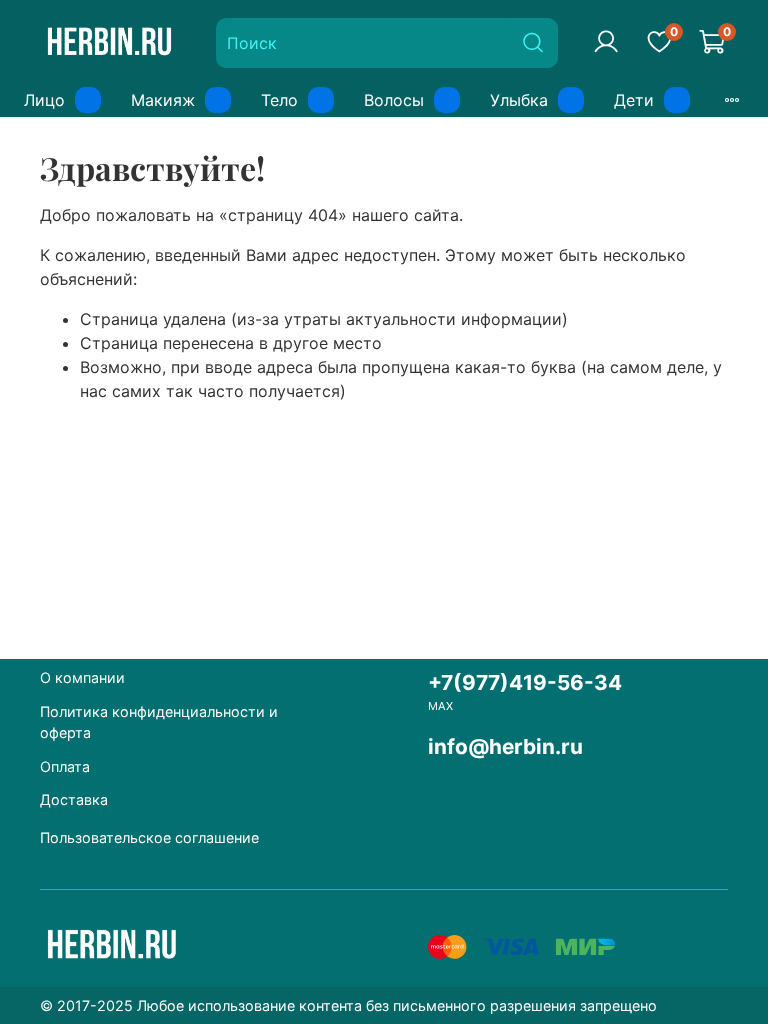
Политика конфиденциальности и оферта (159, 722)
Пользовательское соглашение (149, 837)
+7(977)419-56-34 (525, 682)
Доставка (74, 799)
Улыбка (519, 100)
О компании (82, 677)
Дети (634, 100)
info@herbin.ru (505, 746)
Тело (279, 100)
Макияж (163, 100)
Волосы (394, 100)
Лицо (44, 100)
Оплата (65, 766)
